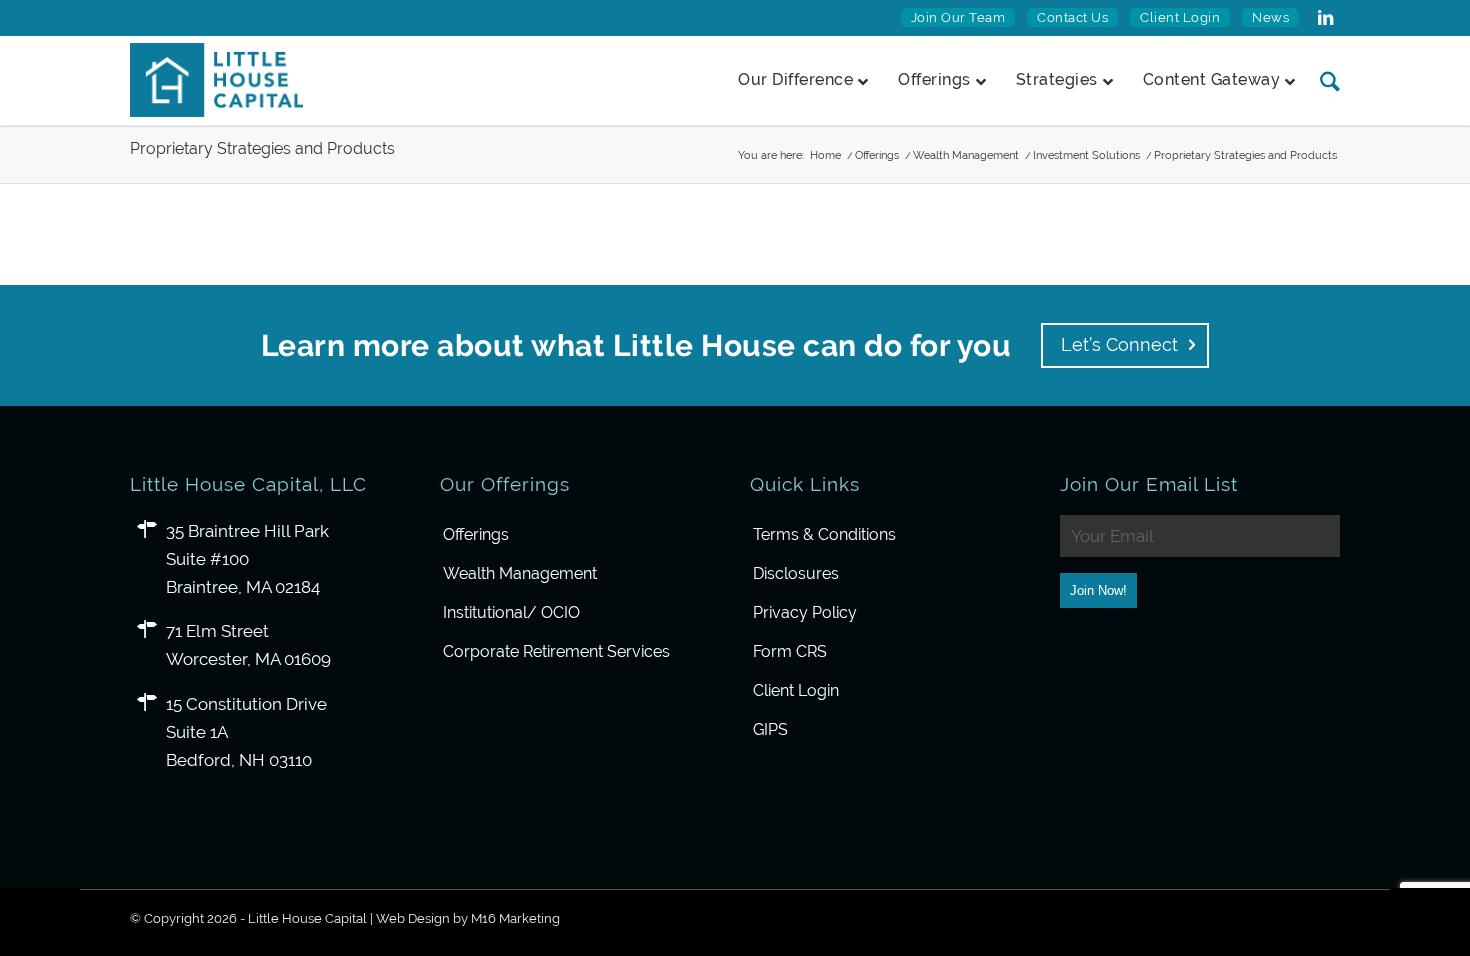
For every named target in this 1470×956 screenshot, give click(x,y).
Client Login (1180, 17)
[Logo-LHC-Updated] (216, 80)
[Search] (1322, 80)
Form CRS (790, 651)
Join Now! (1098, 590)
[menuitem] (958, 18)
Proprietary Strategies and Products (262, 148)
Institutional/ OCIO (511, 612)
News (1270, 17)
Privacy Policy (805, 612)
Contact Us (1072, 17)
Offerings (476, 534)
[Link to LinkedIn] (1325, 18)
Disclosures (796, 573)
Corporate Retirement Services (556, 651)
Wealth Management (520, 573)
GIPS (770, 729)
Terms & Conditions (824, 534)
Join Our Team (958, 17)
